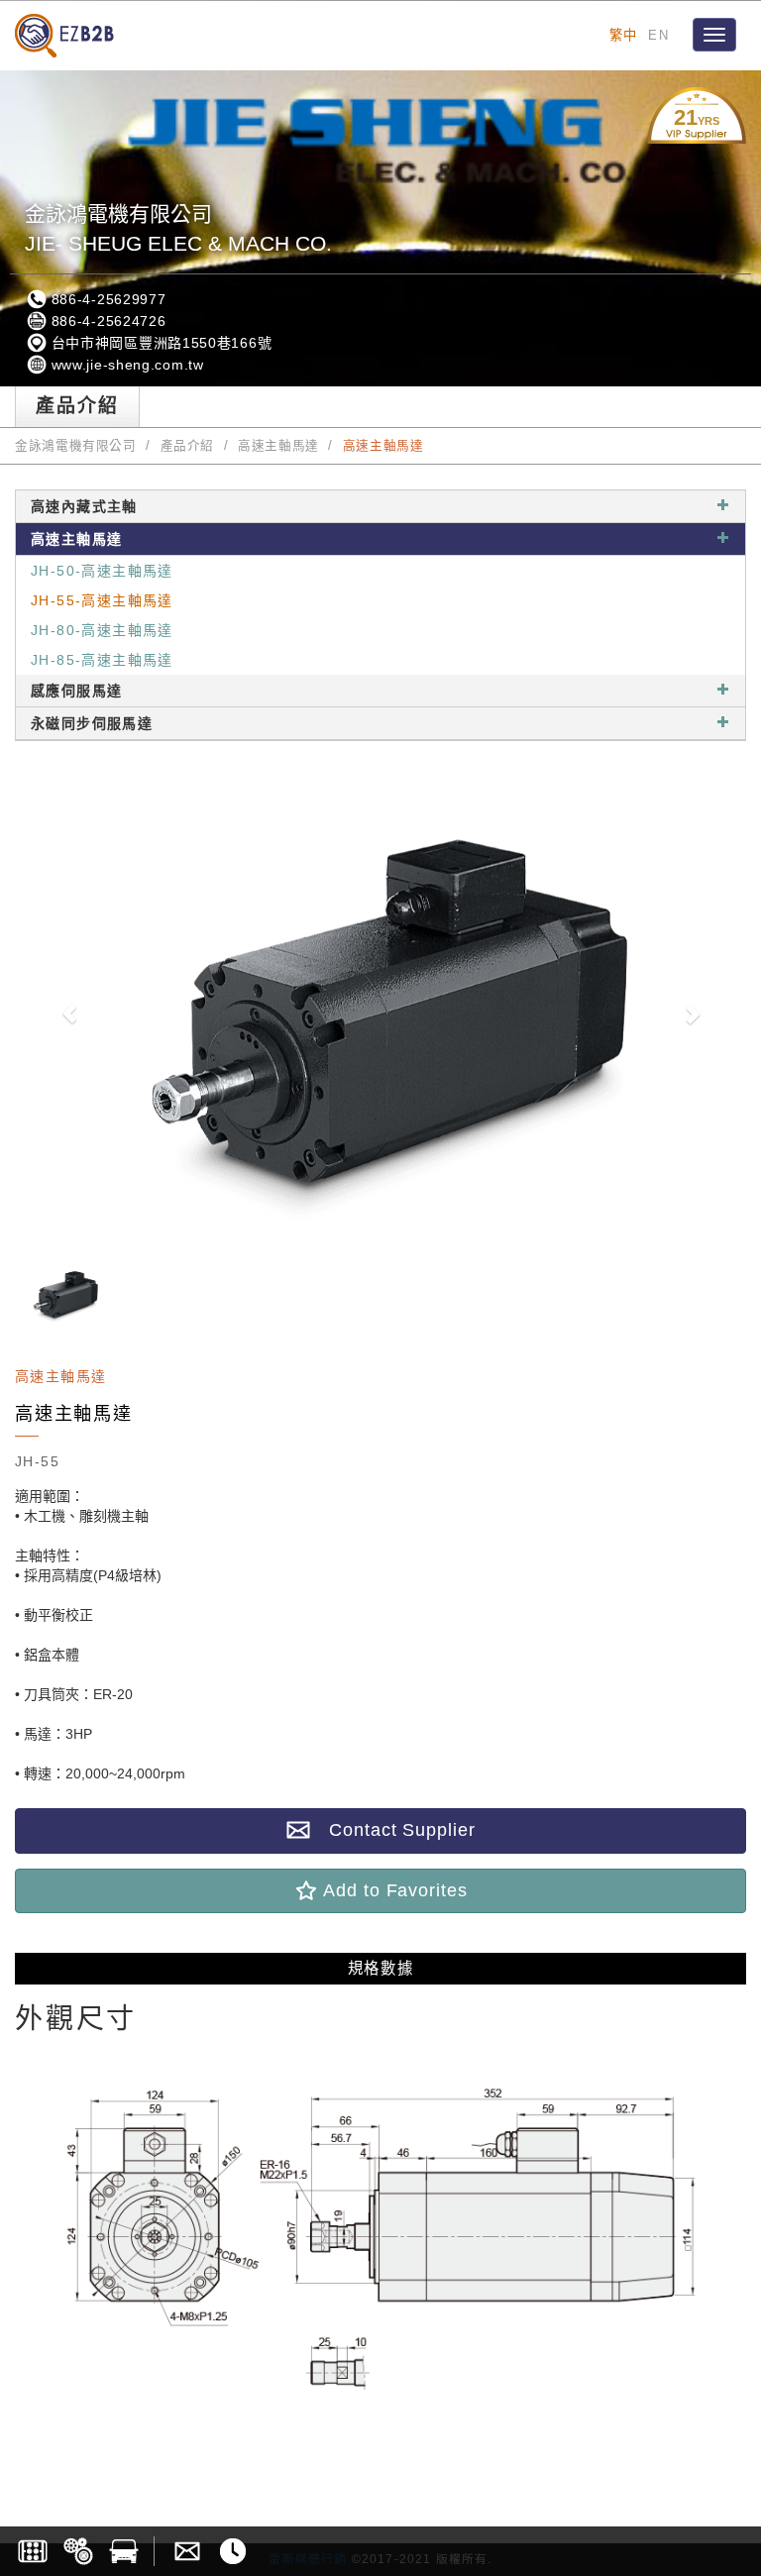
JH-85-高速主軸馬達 (102, 660)
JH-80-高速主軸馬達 (102, 630)
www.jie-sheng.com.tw (125, 365)
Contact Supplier (392, 1830)
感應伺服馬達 (76, 691)
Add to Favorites (392, 1890)
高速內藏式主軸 (84, 506)
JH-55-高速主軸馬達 (102, 600)
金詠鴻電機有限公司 (76, 446)
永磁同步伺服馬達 (92, 723)
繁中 (624, 35)
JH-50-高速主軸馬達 (102, 571)
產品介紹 (188, 446)
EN (658, 35)
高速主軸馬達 (278, 446)
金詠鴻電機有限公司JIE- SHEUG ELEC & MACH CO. (178, 228)
